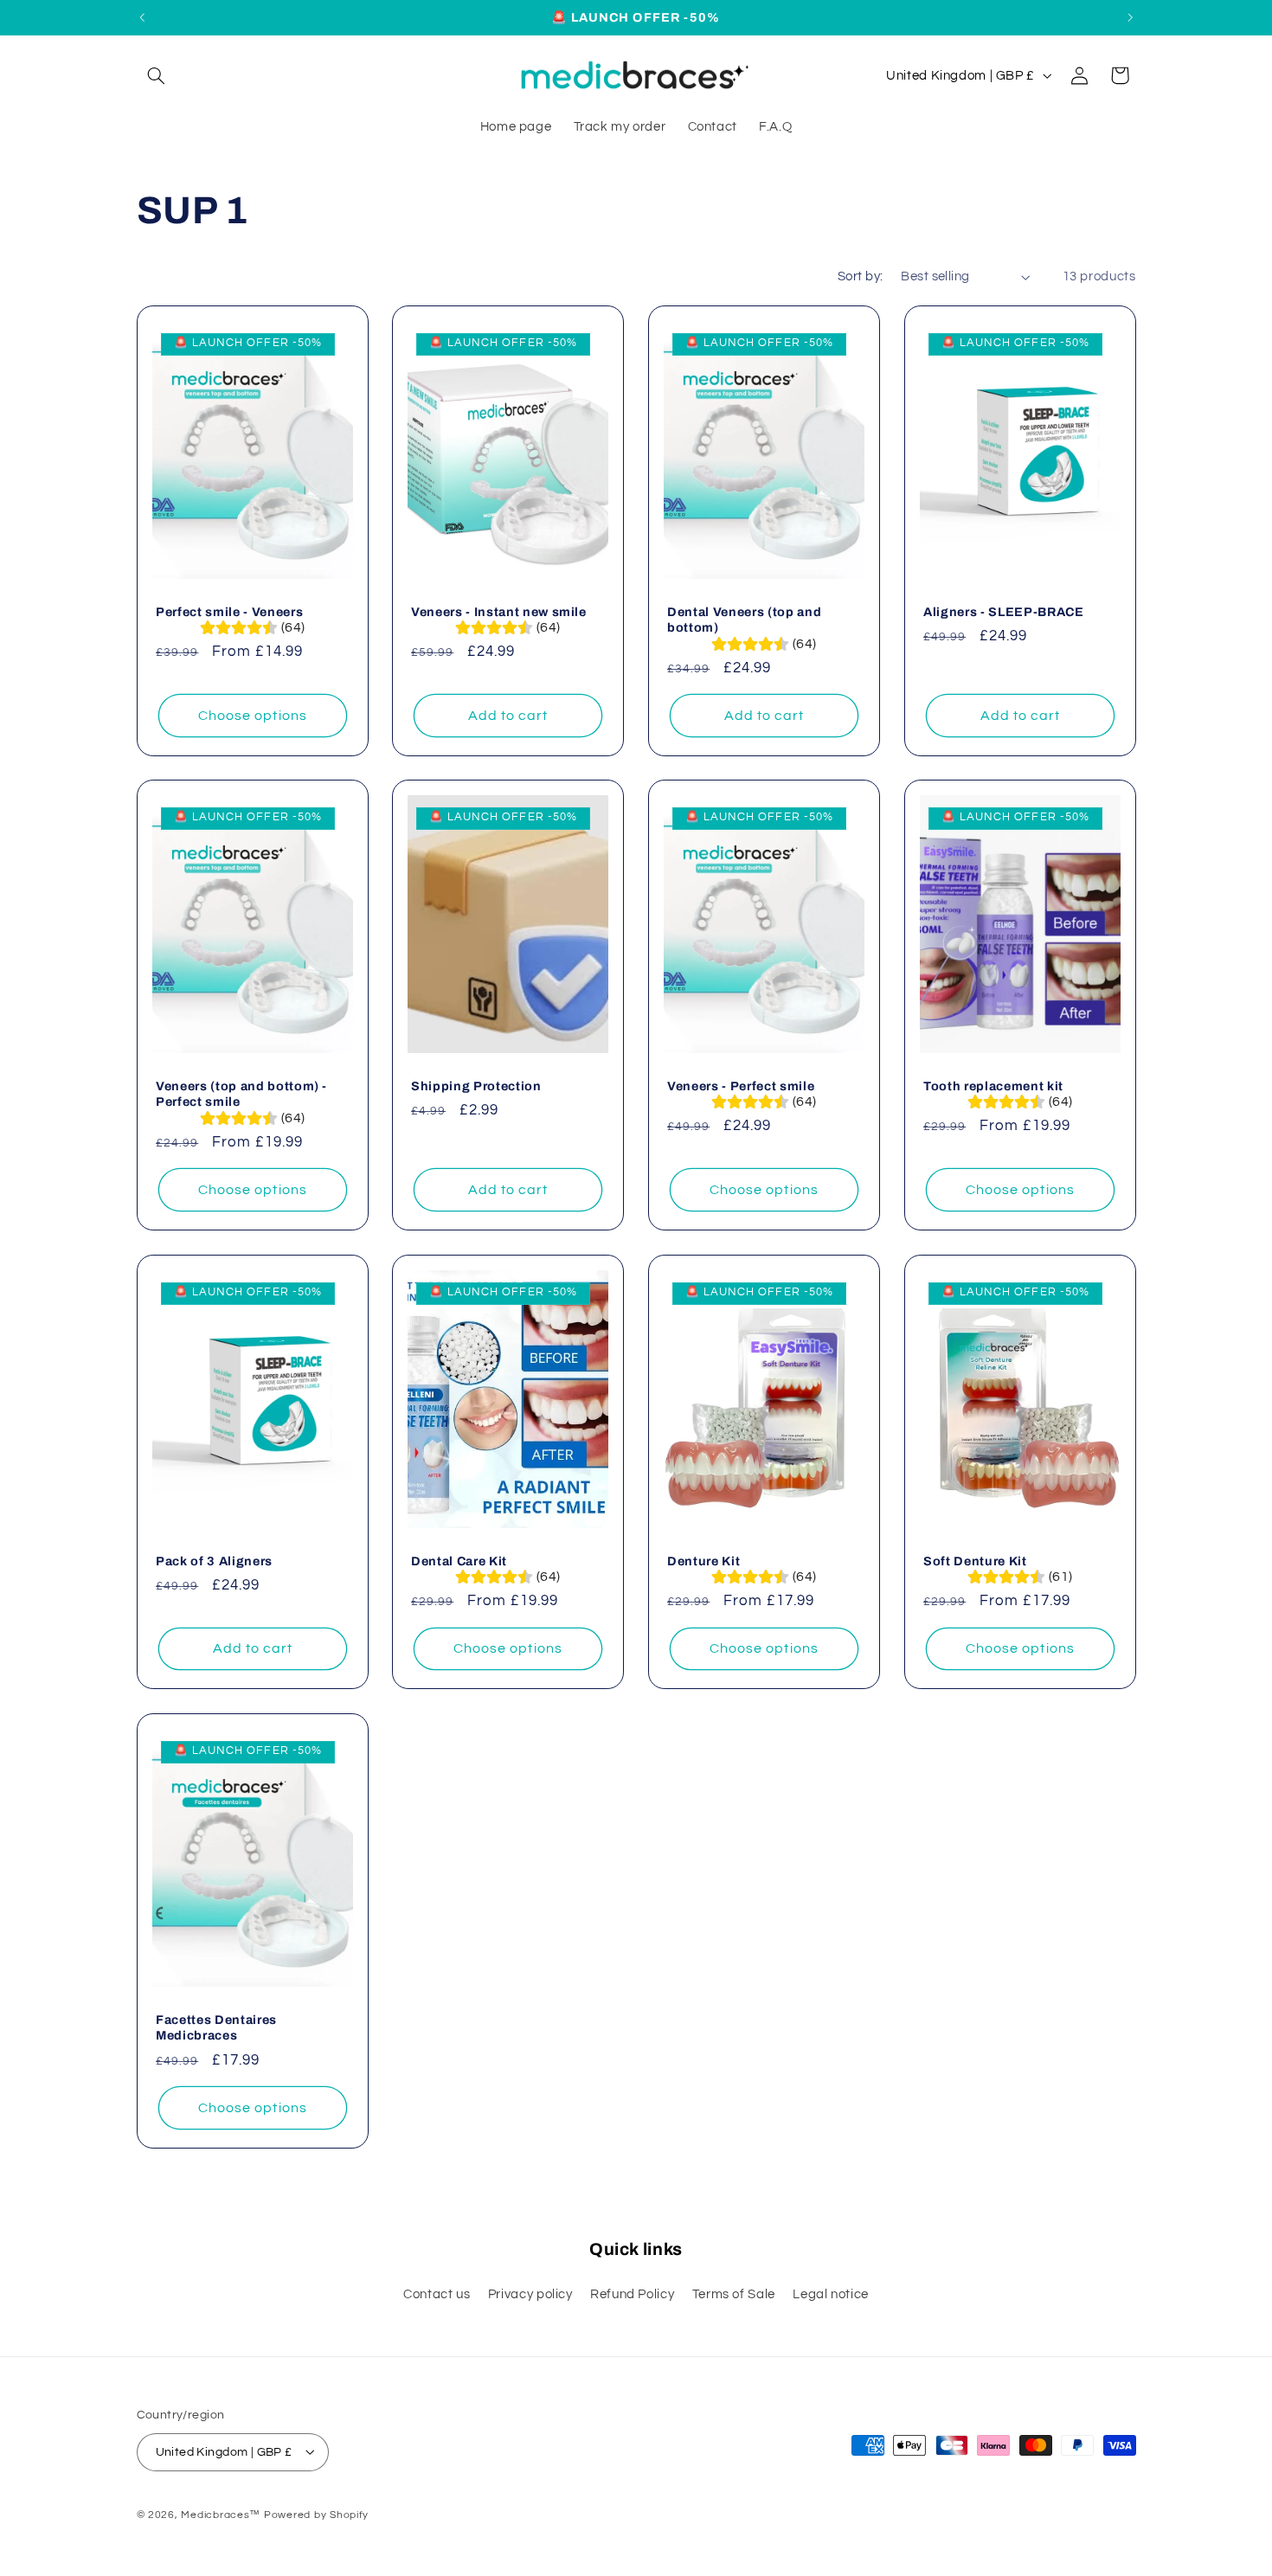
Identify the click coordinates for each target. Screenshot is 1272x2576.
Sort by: (860, 276)
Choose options (253, 715)
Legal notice (831, 2294)
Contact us (437, 2294)
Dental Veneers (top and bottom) (744, 619)
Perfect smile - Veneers (229, 611)
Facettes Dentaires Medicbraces (216, 2027)
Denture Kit (703, 1561)
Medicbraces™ (222, 2514)
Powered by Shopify (316, 2514)
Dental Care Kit (459, 1561)
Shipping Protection (476, 1086)
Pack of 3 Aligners (214, 1561)
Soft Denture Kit (975, 1561)
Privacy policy (530, 2294)
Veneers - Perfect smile (741, 1086)
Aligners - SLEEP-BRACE (1004, 611)
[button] (157, 75)
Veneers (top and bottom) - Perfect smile (241, 1094)
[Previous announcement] (142, 17)
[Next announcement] (1130, 17)
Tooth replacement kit (993, 1086)
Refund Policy (632, 2294)
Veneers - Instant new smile (499, 611)
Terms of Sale (734, 2294)
